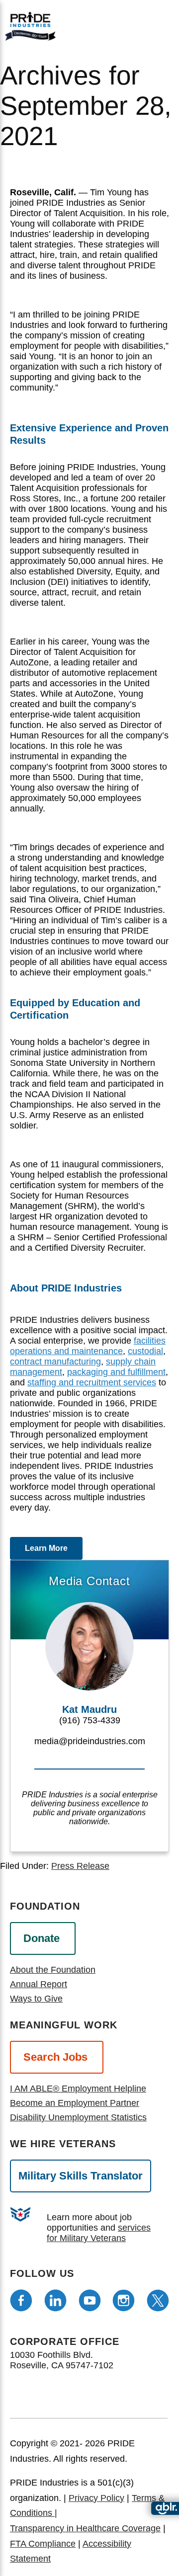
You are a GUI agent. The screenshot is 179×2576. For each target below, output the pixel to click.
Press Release (80, 1866)
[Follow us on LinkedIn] (55, 2300)
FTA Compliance (43, 2544)
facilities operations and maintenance (88, 1346)
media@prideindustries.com (90, 1741)
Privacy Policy (96, 2498)
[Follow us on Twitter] (158, 2300)
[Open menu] (125, 24)
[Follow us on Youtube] (90, 2300)
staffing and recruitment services (92, 1382)
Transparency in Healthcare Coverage (85, 2528)
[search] (157, 25)
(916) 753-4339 (90, 1720)
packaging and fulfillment (116, 1372)
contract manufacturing (55, 1362)
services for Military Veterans (99, 2233)
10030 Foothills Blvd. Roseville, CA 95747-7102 (62, 2360)
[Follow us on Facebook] (21, 2300)
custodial (145, 1351)
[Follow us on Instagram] (124, 2300)
